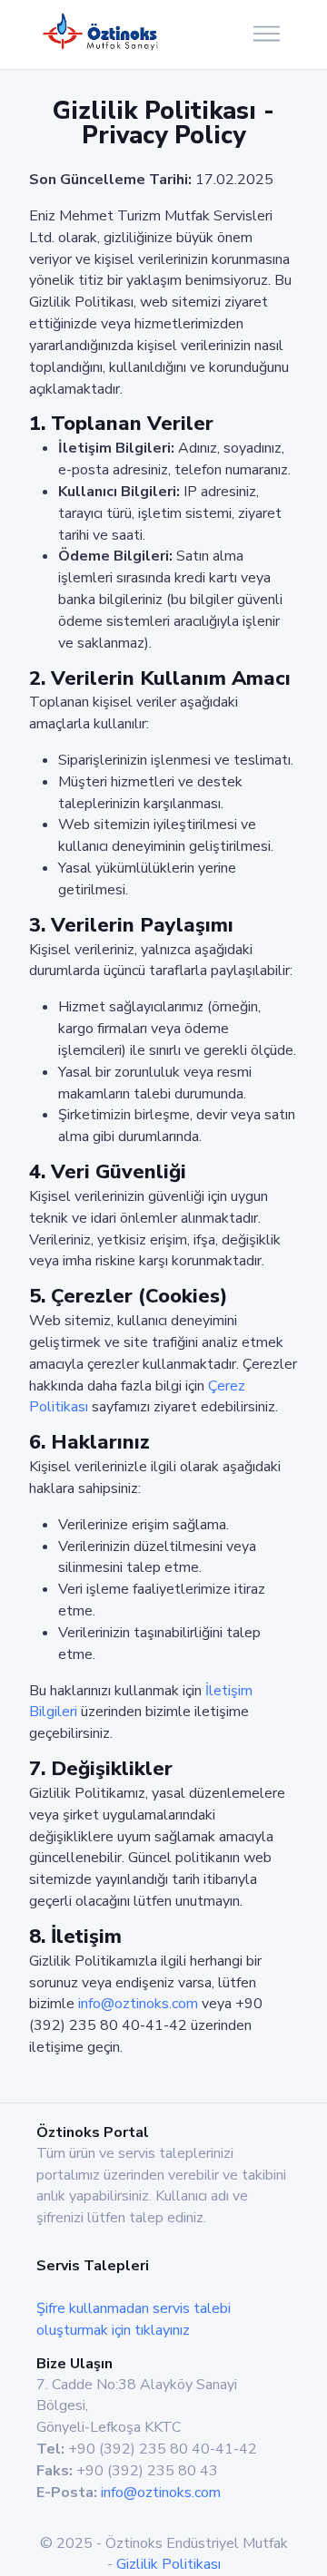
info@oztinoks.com (138, 2004)
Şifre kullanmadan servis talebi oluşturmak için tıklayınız (134, 2319)
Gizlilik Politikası (168, 2564)
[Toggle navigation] (267, 35)
